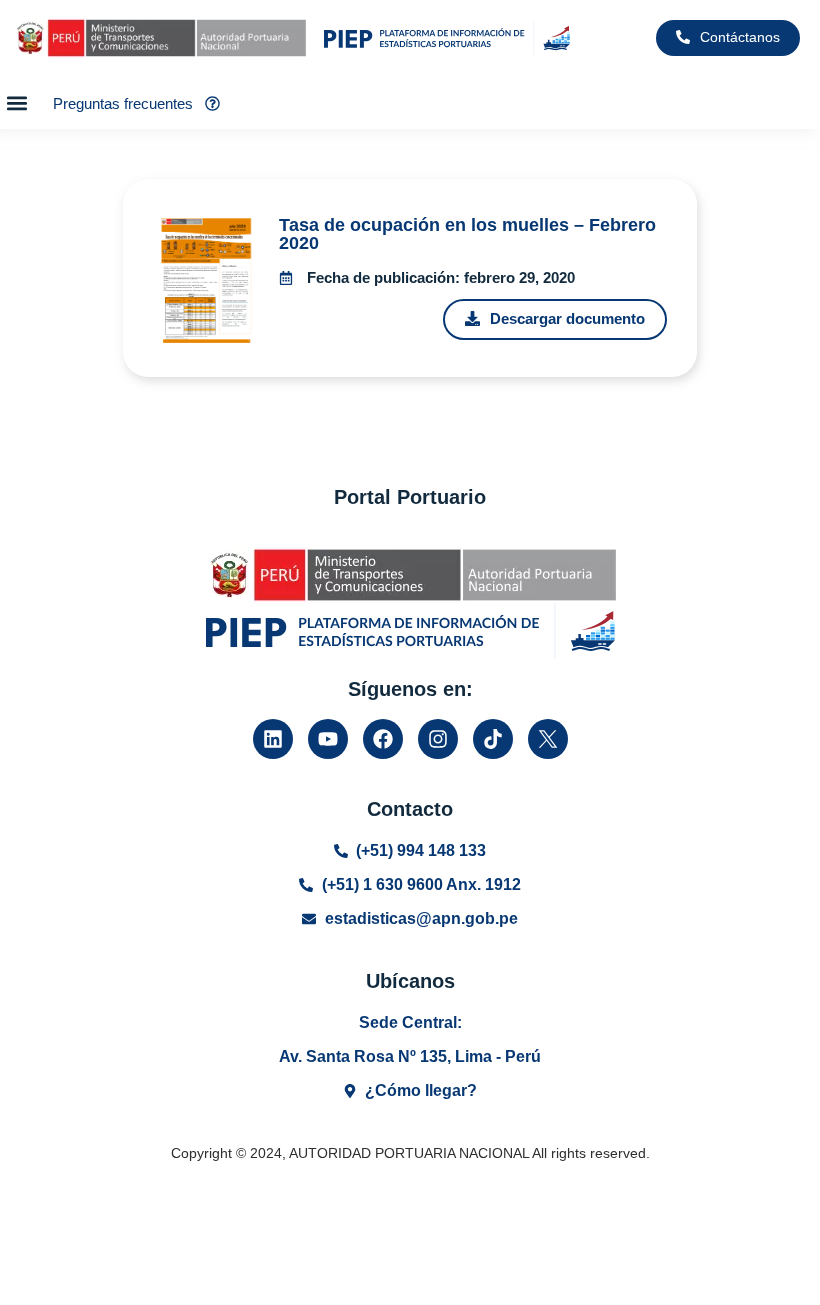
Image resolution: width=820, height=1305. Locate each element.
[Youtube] (328, 739)
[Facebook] (383, 739)
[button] (16, 102)
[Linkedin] (273, 739)
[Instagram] (438, 739)
